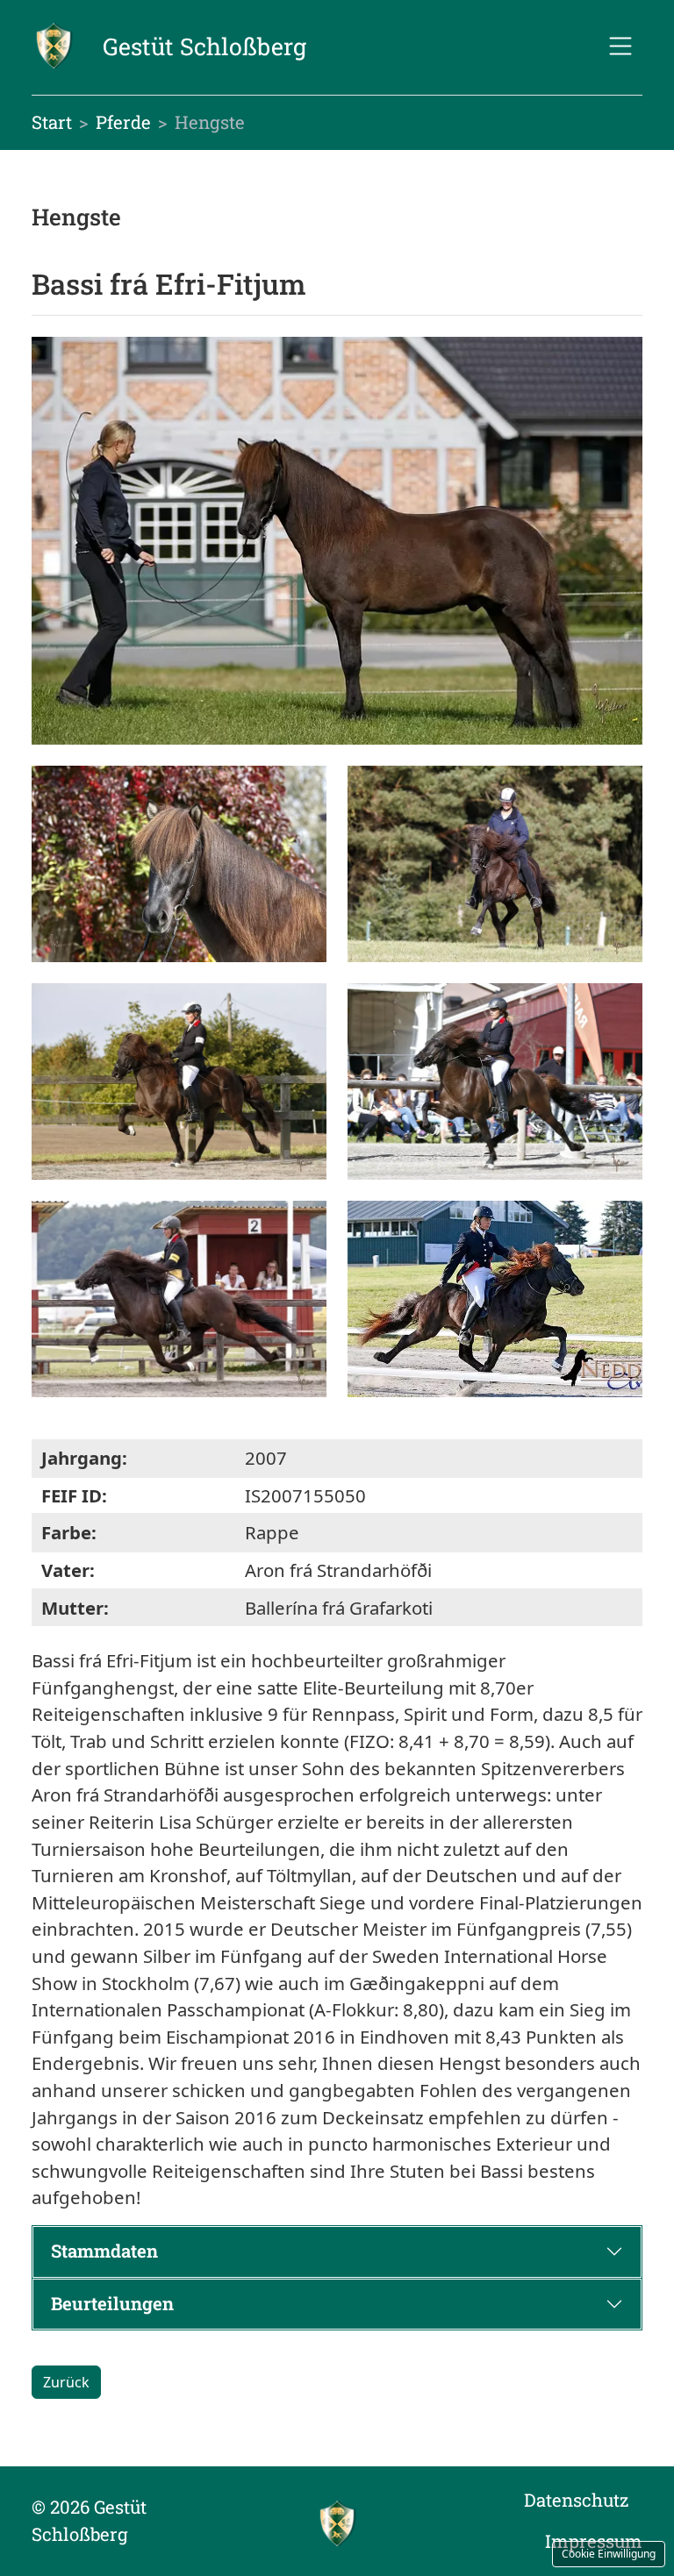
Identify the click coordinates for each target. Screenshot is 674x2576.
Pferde (123, 122)
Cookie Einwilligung (609, 2554)
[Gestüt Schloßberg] (337, 2522)
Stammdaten (104, 2251)
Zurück (66, 2382)
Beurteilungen (112, 2304)
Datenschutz (576, 2500)
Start (52, 122)
